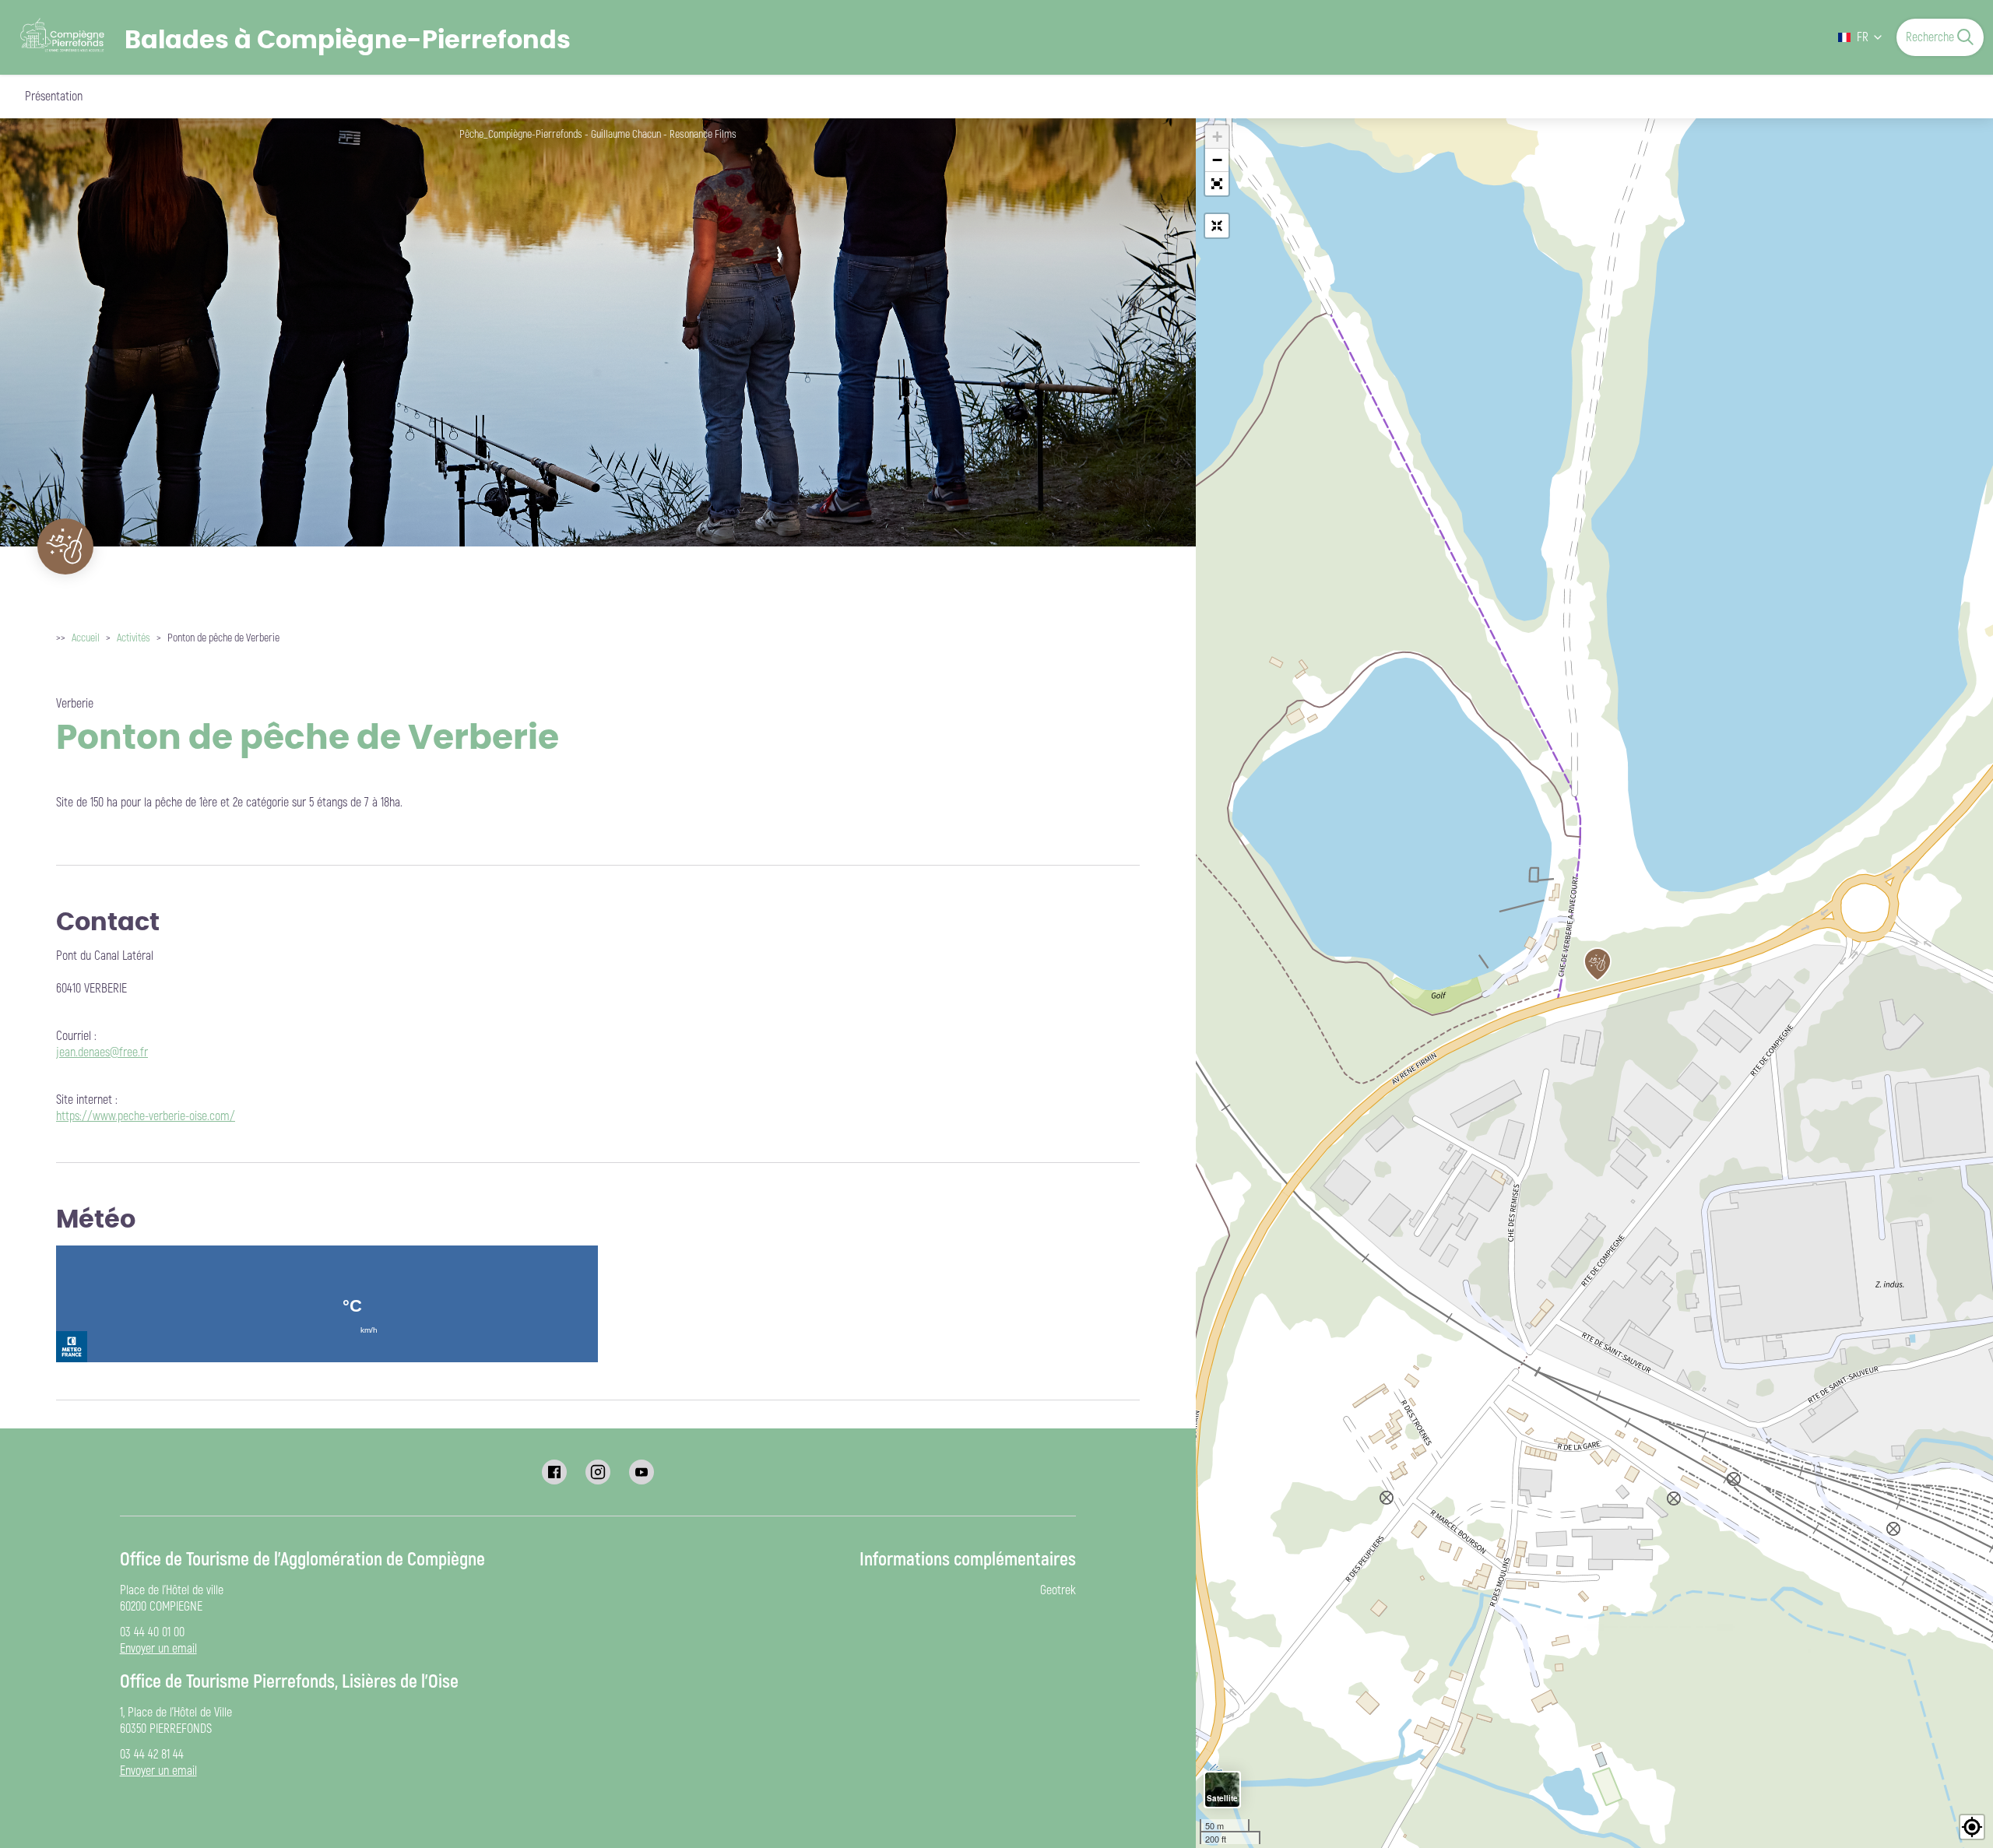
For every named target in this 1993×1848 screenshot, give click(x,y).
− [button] (1217, 160)
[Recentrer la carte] (1217, 226)
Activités (134, 638)
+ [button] (1217, 137)
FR (1863, 37)
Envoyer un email (158, 1649)
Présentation (54, 97)
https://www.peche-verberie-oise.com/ (146, 1116)
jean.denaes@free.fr (102, 1052)
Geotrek (1058, 1590)
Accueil (86, 638)
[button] (1217, 184)
